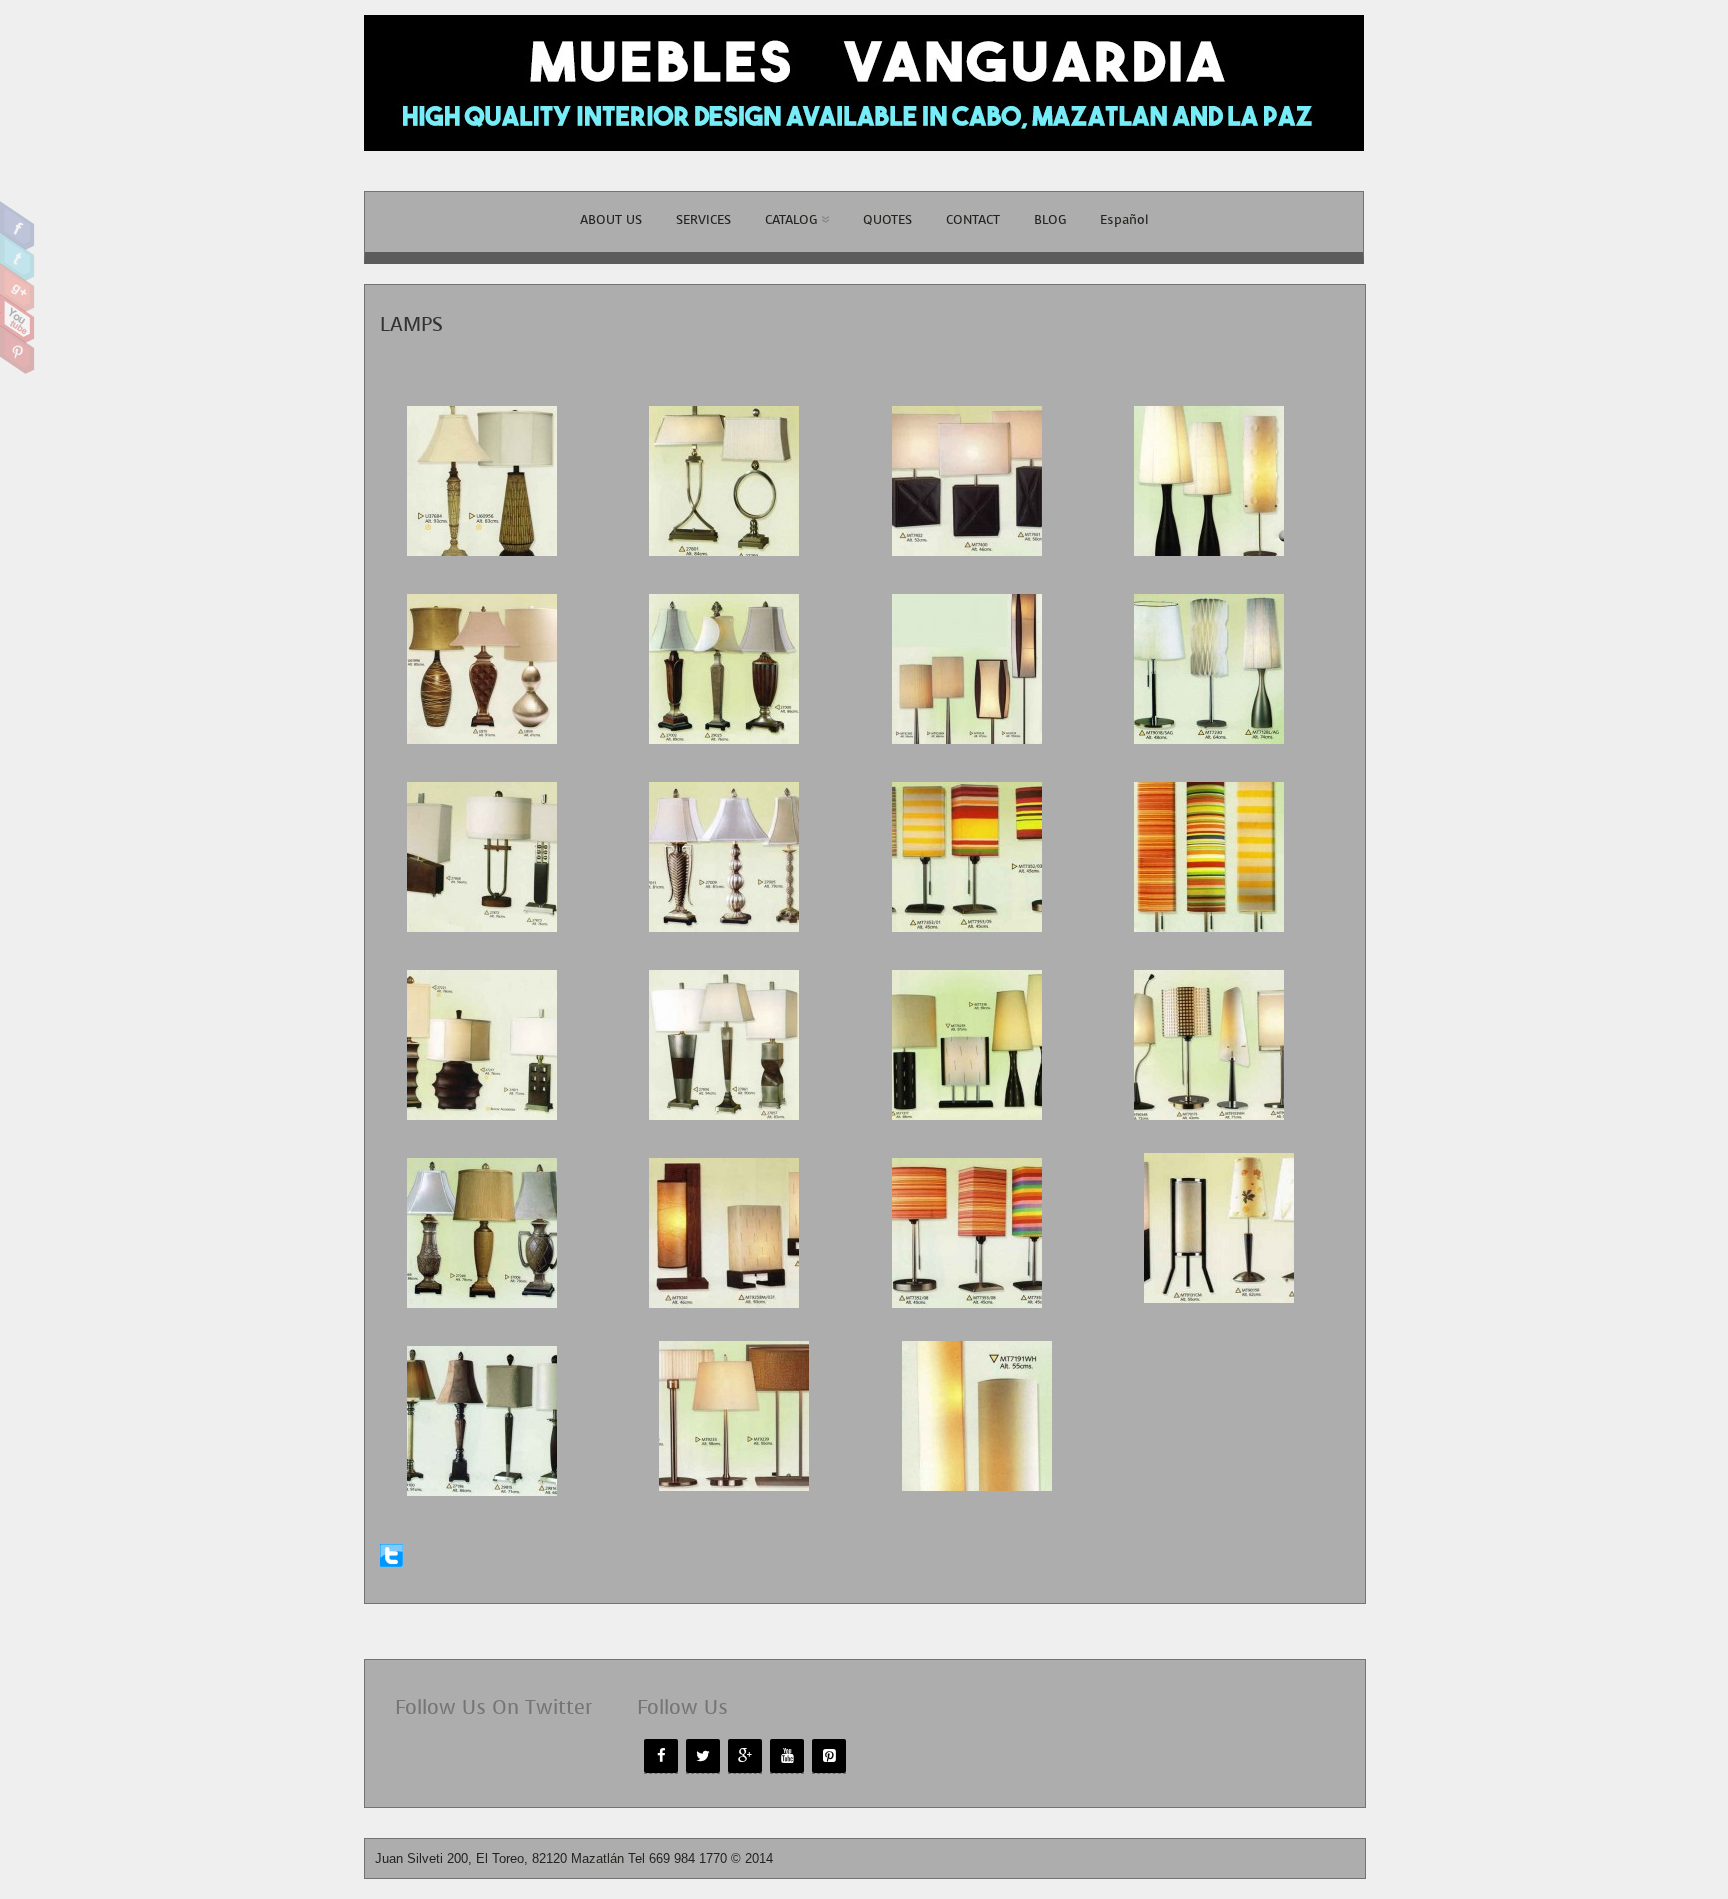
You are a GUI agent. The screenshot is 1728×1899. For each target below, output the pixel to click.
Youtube (17, 319)
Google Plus (17, 288)
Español (1124, 219)
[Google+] (745, 1756)
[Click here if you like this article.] (391, 1562)
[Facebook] (661, 1756)
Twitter (17, 257)
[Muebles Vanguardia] (864, 161)
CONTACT (973, 219)
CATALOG (791, 219)
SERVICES (703, 219)
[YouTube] (787, 1756)
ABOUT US (611, 219)
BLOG (1050, 219)
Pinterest (17, 350)
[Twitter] (703, 1756)
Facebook (17, 226)
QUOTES (887, 219)
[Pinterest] (829, 1756)
